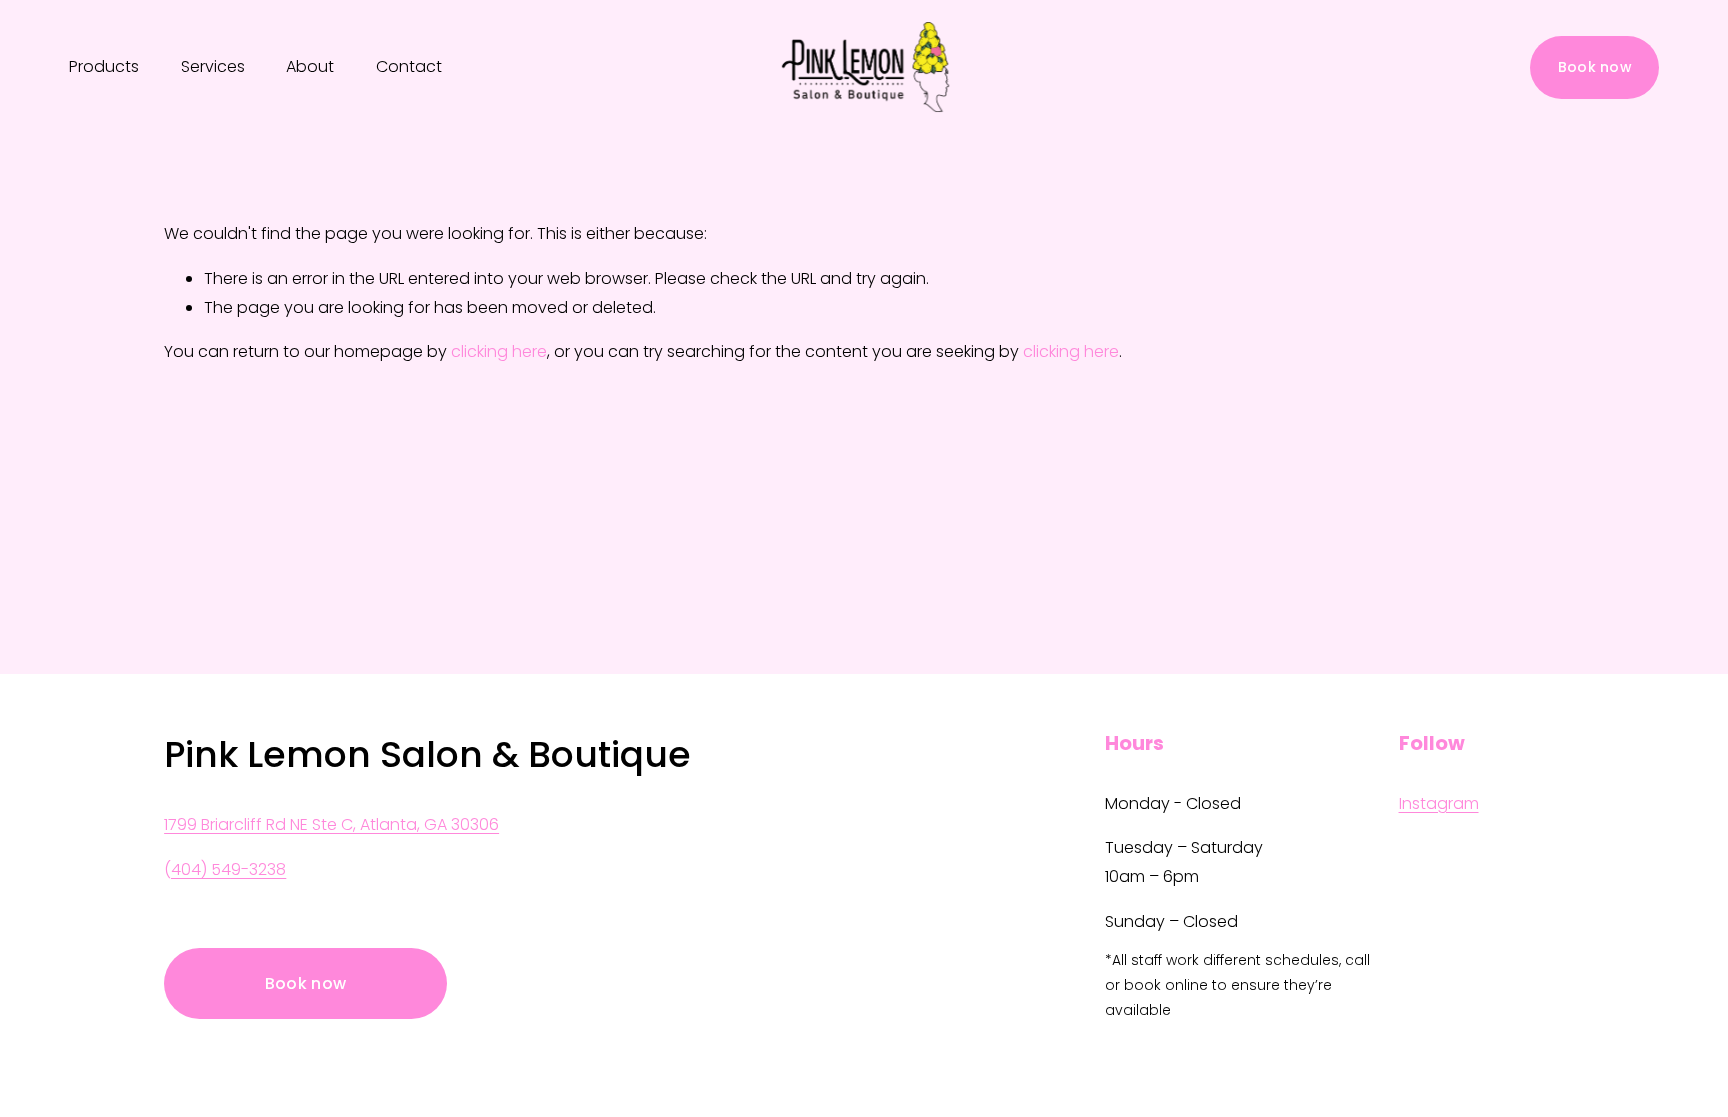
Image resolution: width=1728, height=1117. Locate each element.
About (310, 66)
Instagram (1439, 803)
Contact (409, 66)
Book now (1594, 67)
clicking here (499, 351)
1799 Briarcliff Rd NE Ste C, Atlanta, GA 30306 (331, 824)
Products (104, 66)
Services (213, 66)
